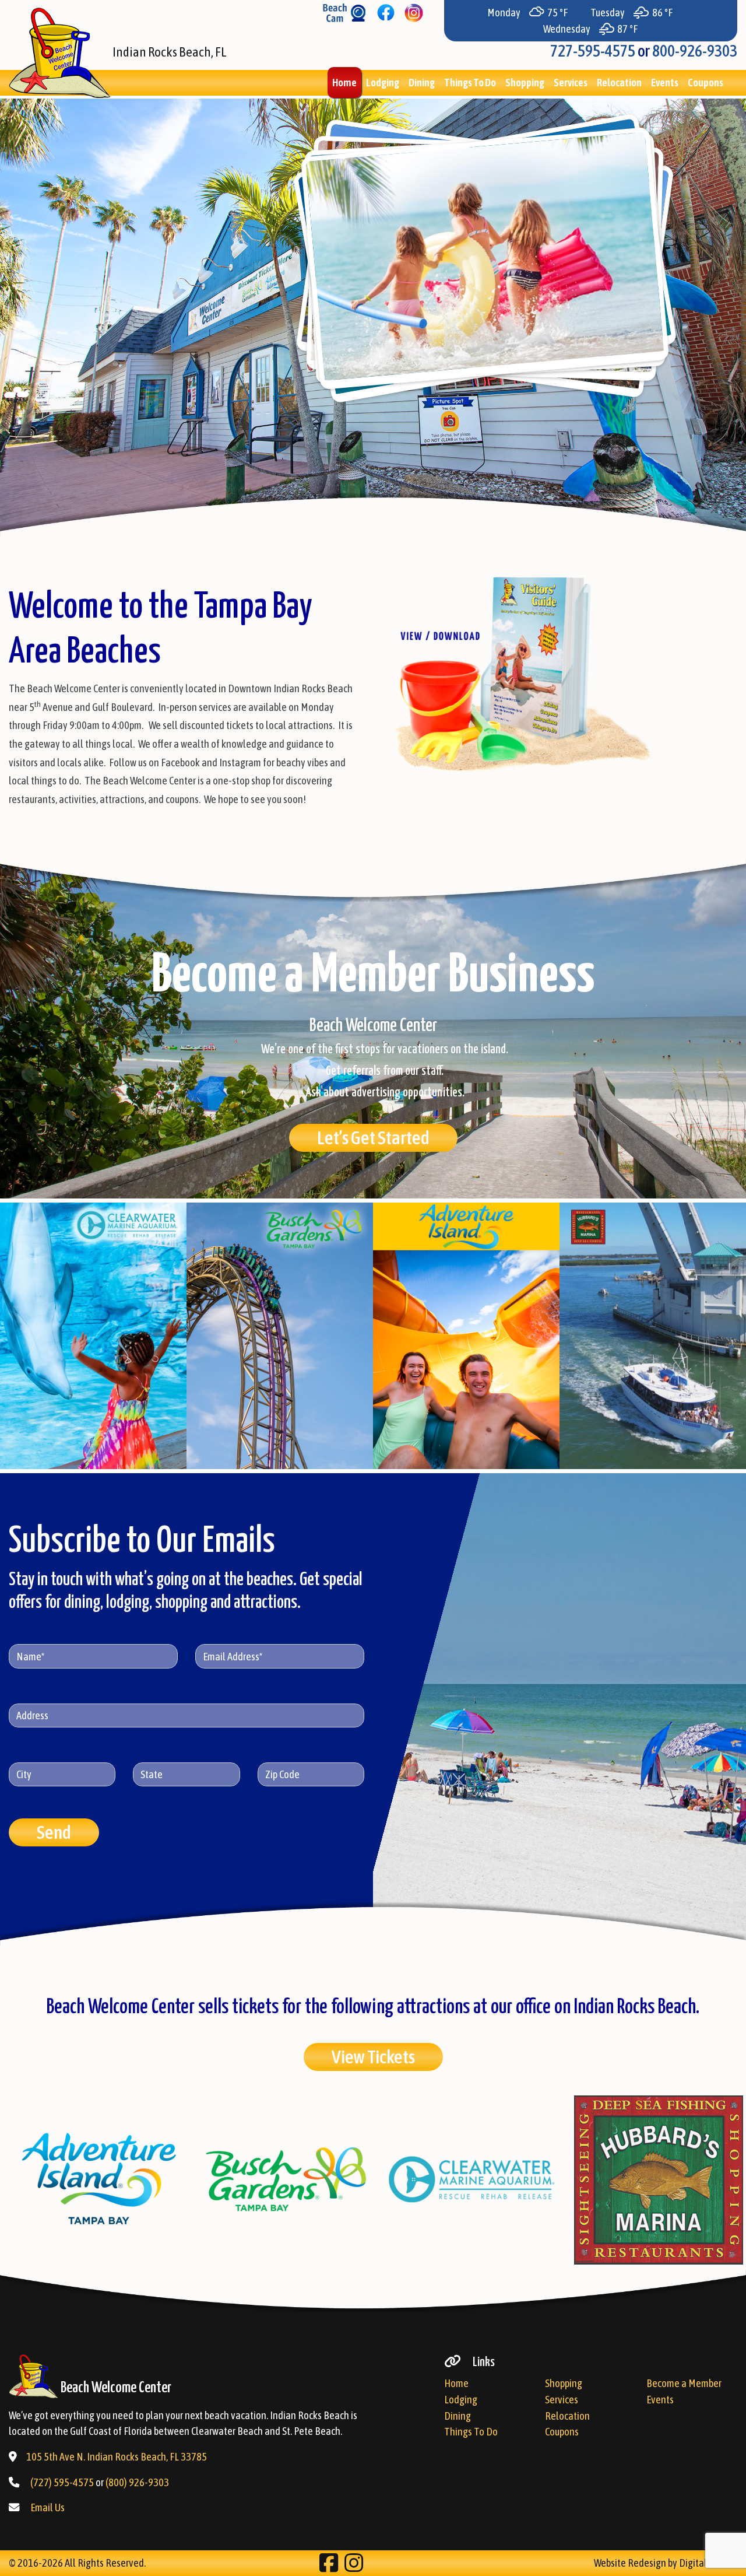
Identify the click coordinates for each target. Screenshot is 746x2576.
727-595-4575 (593, 51)
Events (665, 83)
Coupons (705, 83)
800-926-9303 (695, 51)
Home (344, 83)
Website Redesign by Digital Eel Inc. (666, 2563)
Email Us (47, 2507)
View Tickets (373, 2057)
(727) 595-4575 (62, 2482)
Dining (422, 83)
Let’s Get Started (373, 1138)
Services (571, 83)
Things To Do (470, 83)
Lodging (383, 83)
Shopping (525, 83)
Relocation (619, 83)
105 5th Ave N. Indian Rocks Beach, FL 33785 (117, 2457)
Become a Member (684, 2383)
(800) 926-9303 (137, 2482)
